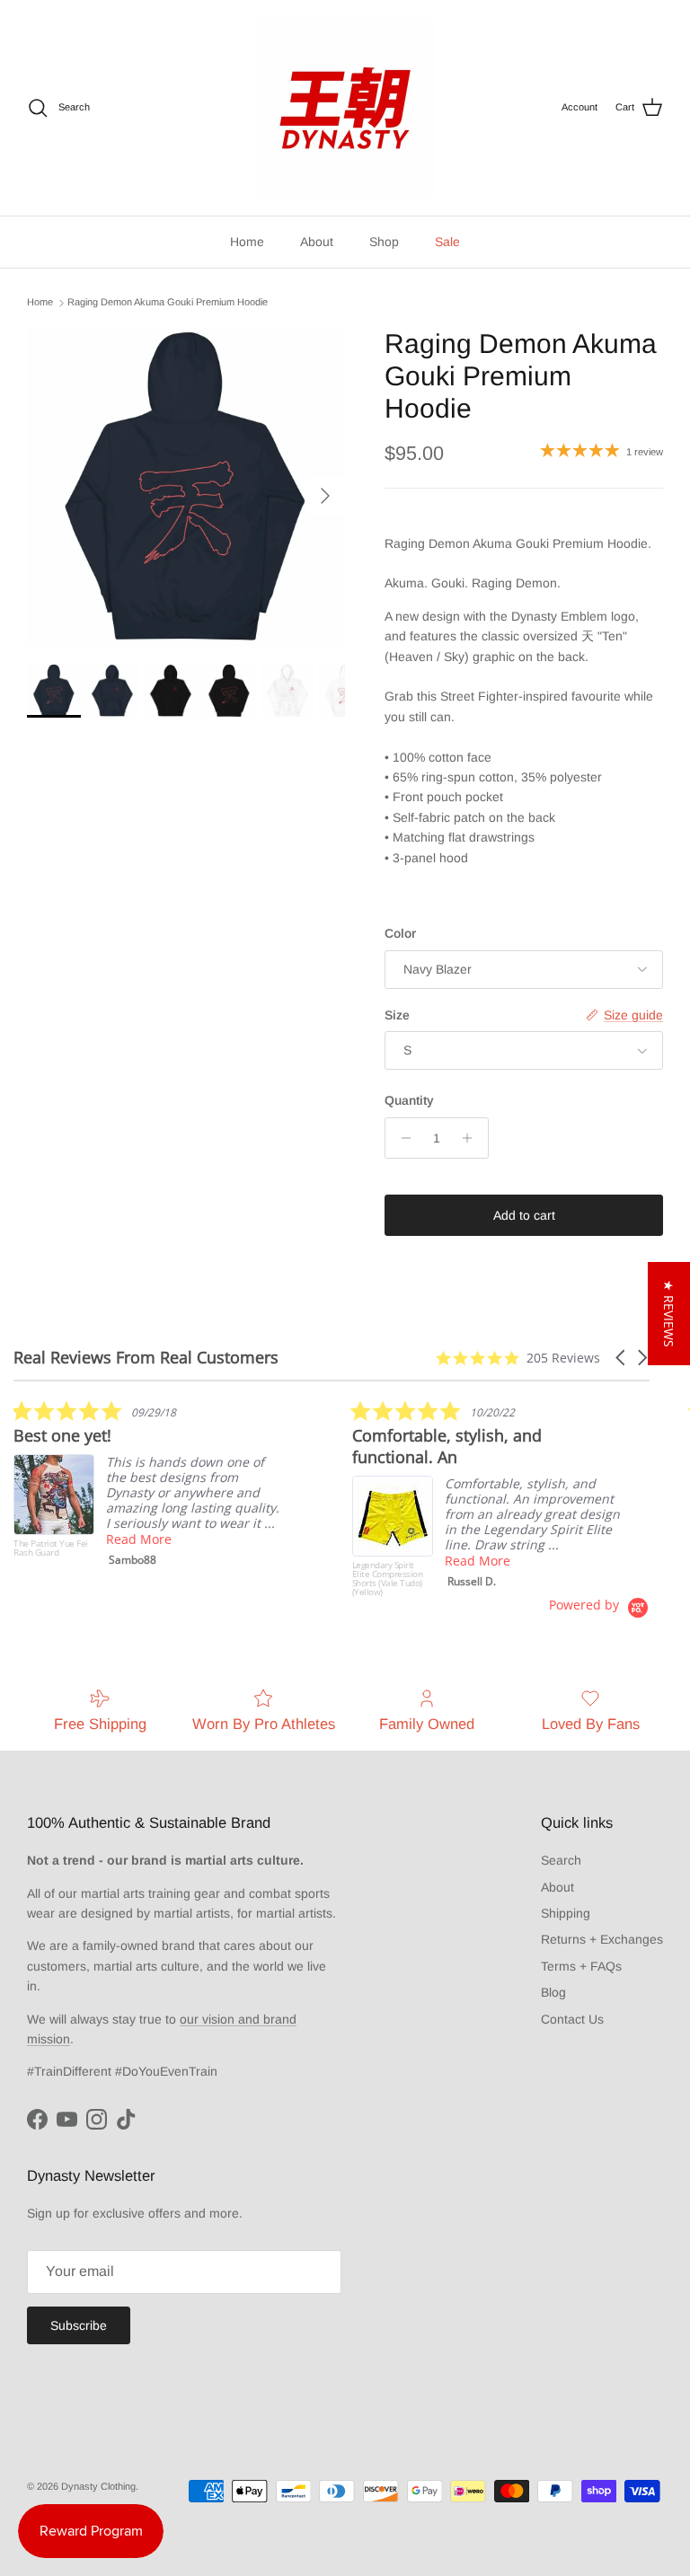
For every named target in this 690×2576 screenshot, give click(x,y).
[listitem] (148, 1487)
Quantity (409, 1100)
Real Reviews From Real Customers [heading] (146, 1358)
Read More (139, 1539)
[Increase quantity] (472, 1138)
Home (247, 242)
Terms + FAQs (581, 1966)
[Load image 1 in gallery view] (186, 487)
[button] (622, 1358)
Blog (553, 1992)
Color (400, 933)
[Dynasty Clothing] (345, 108)
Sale (447, 242)
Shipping (566, 1913)
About (317, 242)
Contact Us (572, 2019)
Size (397, 1015)
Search (561, 1860)
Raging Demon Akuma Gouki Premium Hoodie (168, 303)
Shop (384, 242)
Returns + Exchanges (602, 1939)
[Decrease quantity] (401, 1138)
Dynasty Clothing (98, 2486)
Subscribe (79, 2325)
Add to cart (524, 1215)
